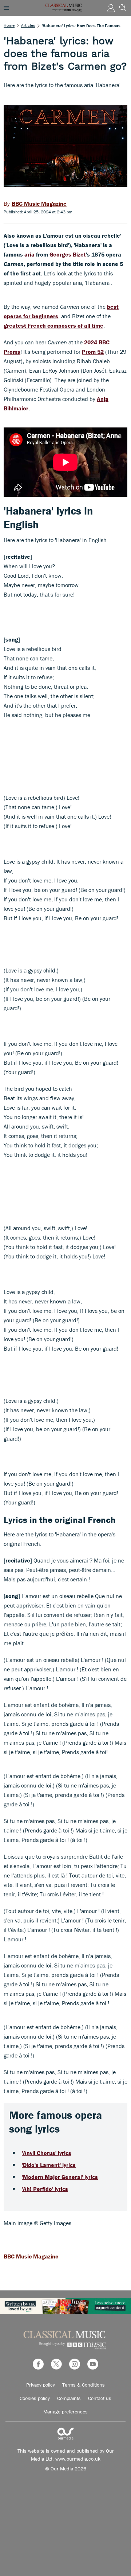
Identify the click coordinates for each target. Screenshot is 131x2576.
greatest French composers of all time (53, 325)
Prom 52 (93, 352)
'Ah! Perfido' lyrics (45, 2189)
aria (29, 254)
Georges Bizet (68, 254)
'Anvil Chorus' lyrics (47, 2153)
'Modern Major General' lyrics (60, 2177)
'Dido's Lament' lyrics (49, 2165)
